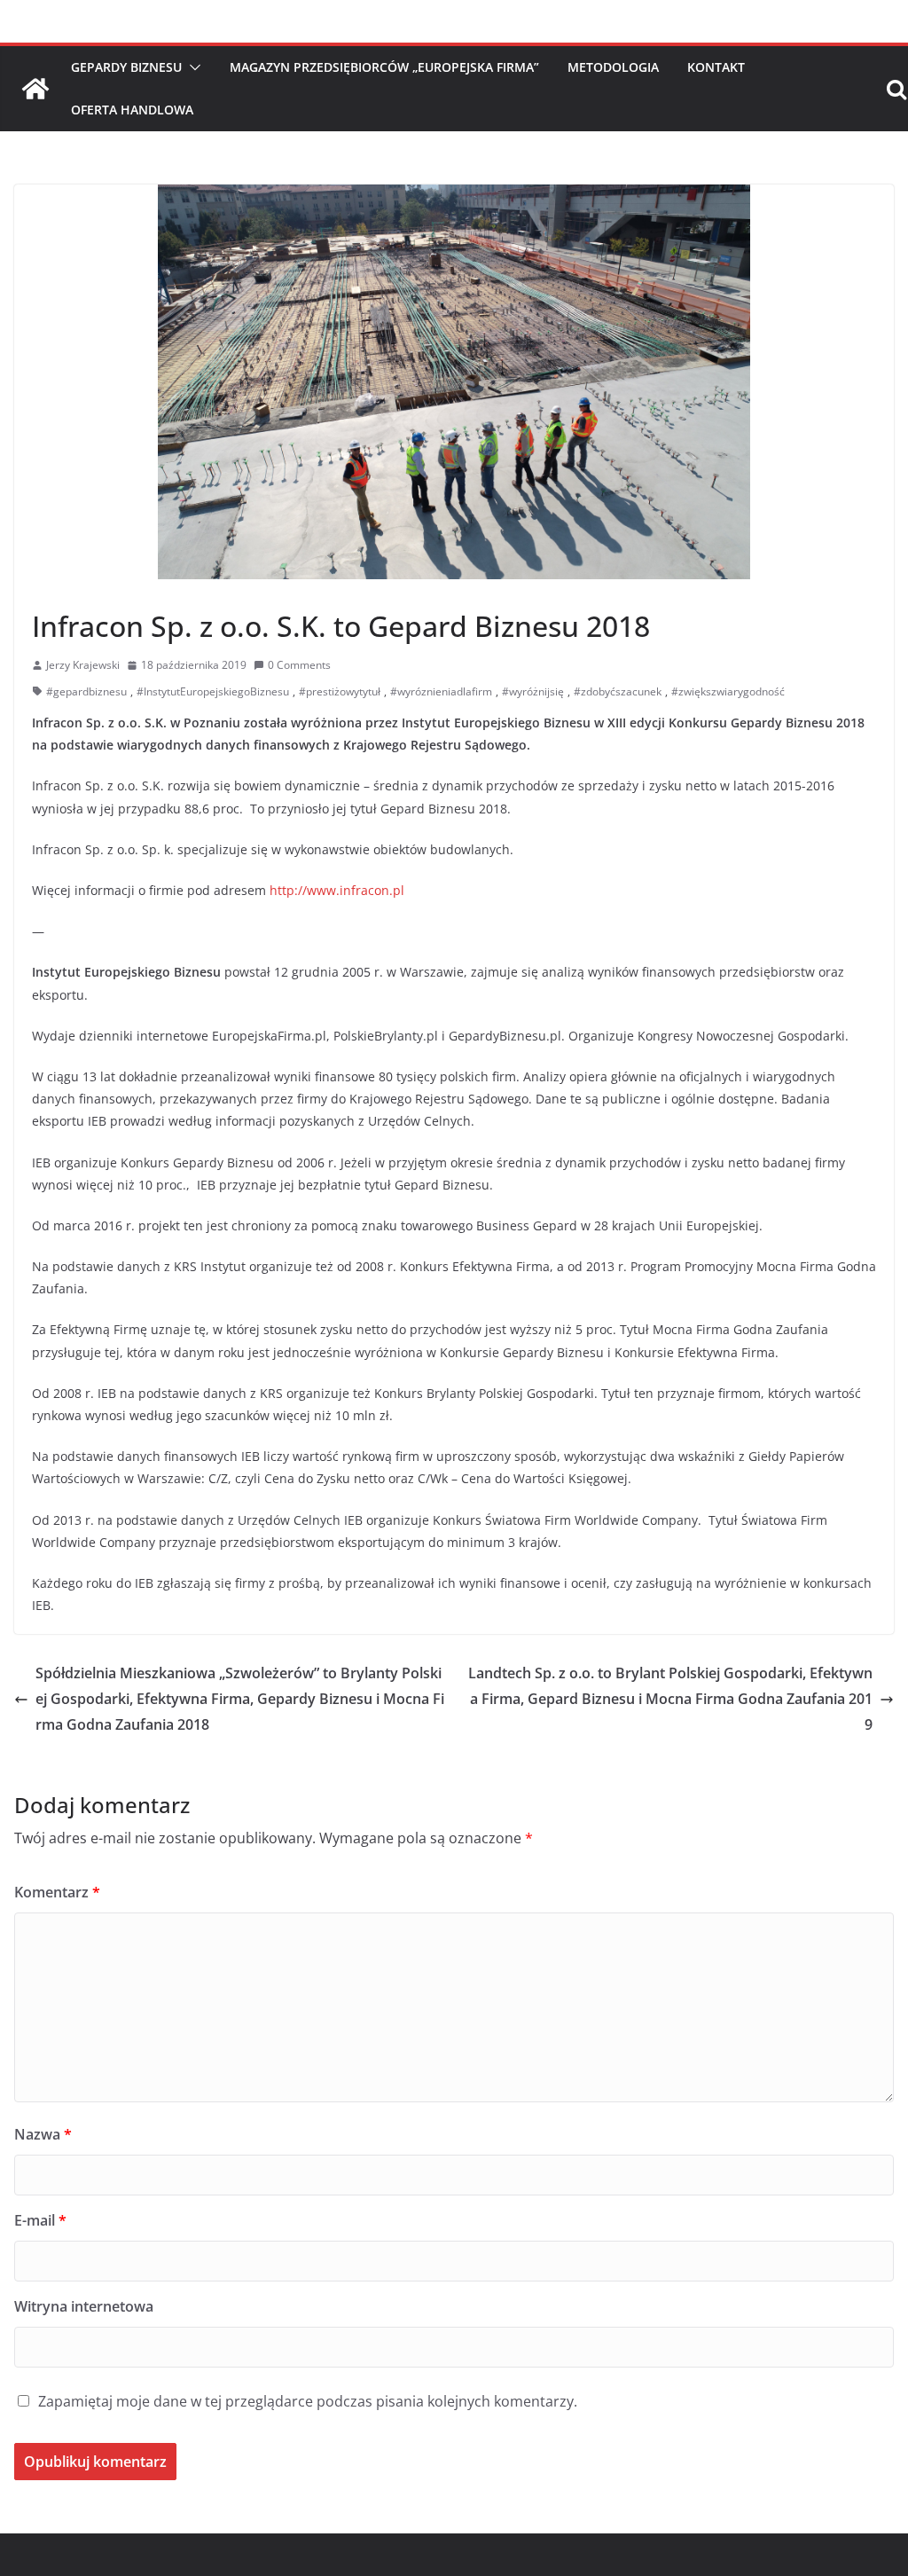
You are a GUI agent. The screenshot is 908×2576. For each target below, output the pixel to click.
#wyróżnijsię (533, 691)
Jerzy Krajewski (83, 665)
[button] (192, 67)
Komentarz (57, 1892)
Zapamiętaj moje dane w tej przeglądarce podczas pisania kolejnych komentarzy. (308, 2401)
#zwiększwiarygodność (728, 691)
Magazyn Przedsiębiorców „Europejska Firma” (384, 67)
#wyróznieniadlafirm (441, 691)
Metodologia (613, 67)
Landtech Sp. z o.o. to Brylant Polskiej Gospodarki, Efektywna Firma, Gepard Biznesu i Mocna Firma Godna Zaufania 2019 (670, 1699)
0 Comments (299, 665)
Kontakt (716, 67)
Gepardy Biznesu (126, 67)
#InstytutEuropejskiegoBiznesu (213, 691)
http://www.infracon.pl (337, 890)
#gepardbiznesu (86, 691)
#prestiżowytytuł (340, 691)
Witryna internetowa (84, 2306)
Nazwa (43, 2134)
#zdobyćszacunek (618, 691)
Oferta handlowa (132, 110)
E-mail (40, 2220)
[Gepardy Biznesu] (35, 89)
